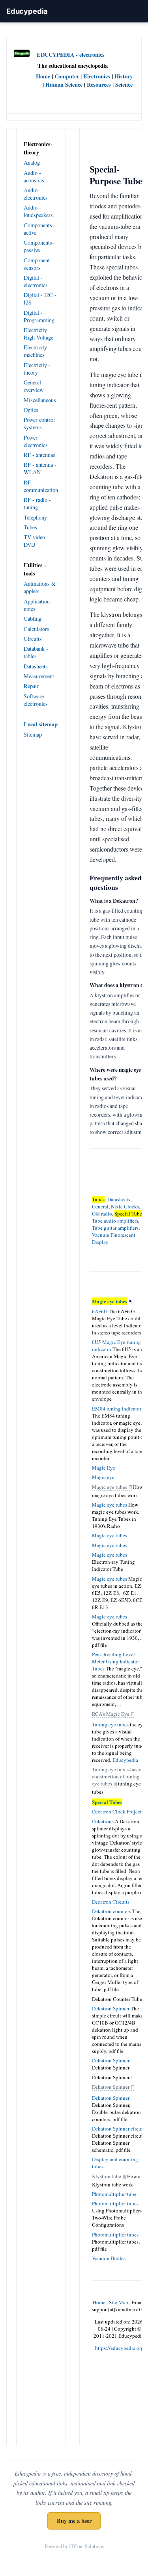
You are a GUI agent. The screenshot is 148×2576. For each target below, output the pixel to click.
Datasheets (36, 666)
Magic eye (103, 1477)
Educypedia (27, 11)
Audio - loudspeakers (38, 211)
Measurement (39, 676)
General (100, 1206)
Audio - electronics (36, 194)
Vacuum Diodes (109, 2258)
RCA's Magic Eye (111, 1714)
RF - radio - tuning (37, 503)
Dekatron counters (111, 1911)
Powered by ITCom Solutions (74, 2546)
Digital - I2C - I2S (40, 299)
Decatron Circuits (111, 1902)
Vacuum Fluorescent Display (114, 1238)
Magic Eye (104, 1468)
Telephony (35, 517)
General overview (34, 386)
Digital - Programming (39, 316)
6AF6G (100, 1311)
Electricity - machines (37, 351)
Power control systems (39, 423)
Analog (32, 162)
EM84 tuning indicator (117, 1409)
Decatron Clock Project (117, 1811)
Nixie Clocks (125, 1206)
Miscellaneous (40, 400)
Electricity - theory (37, 369)
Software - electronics (36, 700)
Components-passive (39, 246)
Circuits (33, 639)
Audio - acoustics (34, 176)
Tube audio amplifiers (115, 1221)
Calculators (37, 629)
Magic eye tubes (110, 1487)
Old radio (102, 1214)
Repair (31, 686)
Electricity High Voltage (38, 334)
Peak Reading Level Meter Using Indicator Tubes (115, 1661)
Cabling (33, 619)
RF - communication (41, 486)
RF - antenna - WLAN (40, 468)
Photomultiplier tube (114, 2194)
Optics (31, 410)
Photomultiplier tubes (115, 2203)
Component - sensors (38, 264)
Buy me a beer (74, 2521)
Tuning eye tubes (110, 1724)
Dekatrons (103, 1821)
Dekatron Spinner (111, 2008)
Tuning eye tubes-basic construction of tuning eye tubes (117, 1776)
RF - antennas (39, 455)
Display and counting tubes (115, 2163)
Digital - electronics (36, 281)
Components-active (39, 229)
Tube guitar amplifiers (115, 1228)
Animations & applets (40, 587)
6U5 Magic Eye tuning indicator (116, 1346)
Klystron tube (107, 2176)
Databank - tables (36, 652)
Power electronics (36, 441)
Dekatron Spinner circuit (118, 2129)
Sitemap (33, 734)
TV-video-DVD (35, 541)
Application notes (37, 605)
